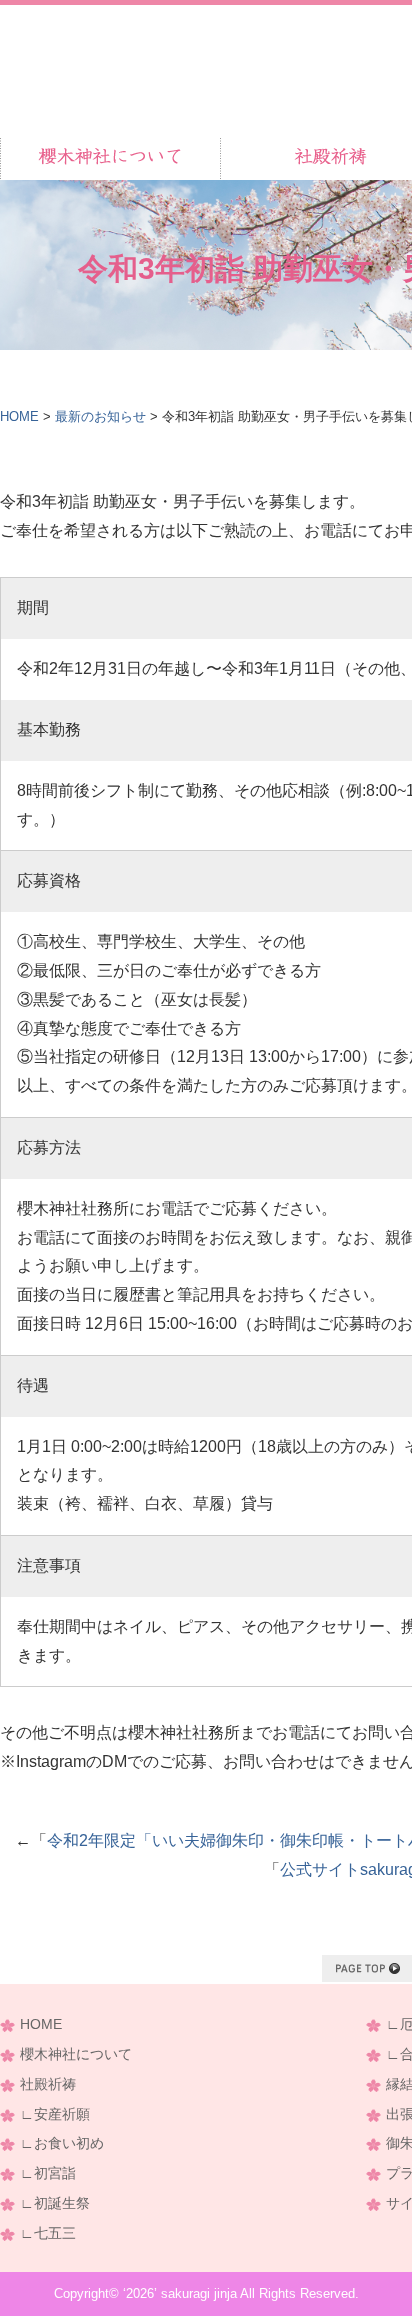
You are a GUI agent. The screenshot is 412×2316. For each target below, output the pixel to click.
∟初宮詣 (48, 2173)
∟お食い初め (62, 2143)
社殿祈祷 (48, 2084)
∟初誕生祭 (55, 2203)
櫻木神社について (76, 2054)
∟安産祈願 (55, 2114)
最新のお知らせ (100, 416)
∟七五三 (48, 2233)
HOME (19, 416)
